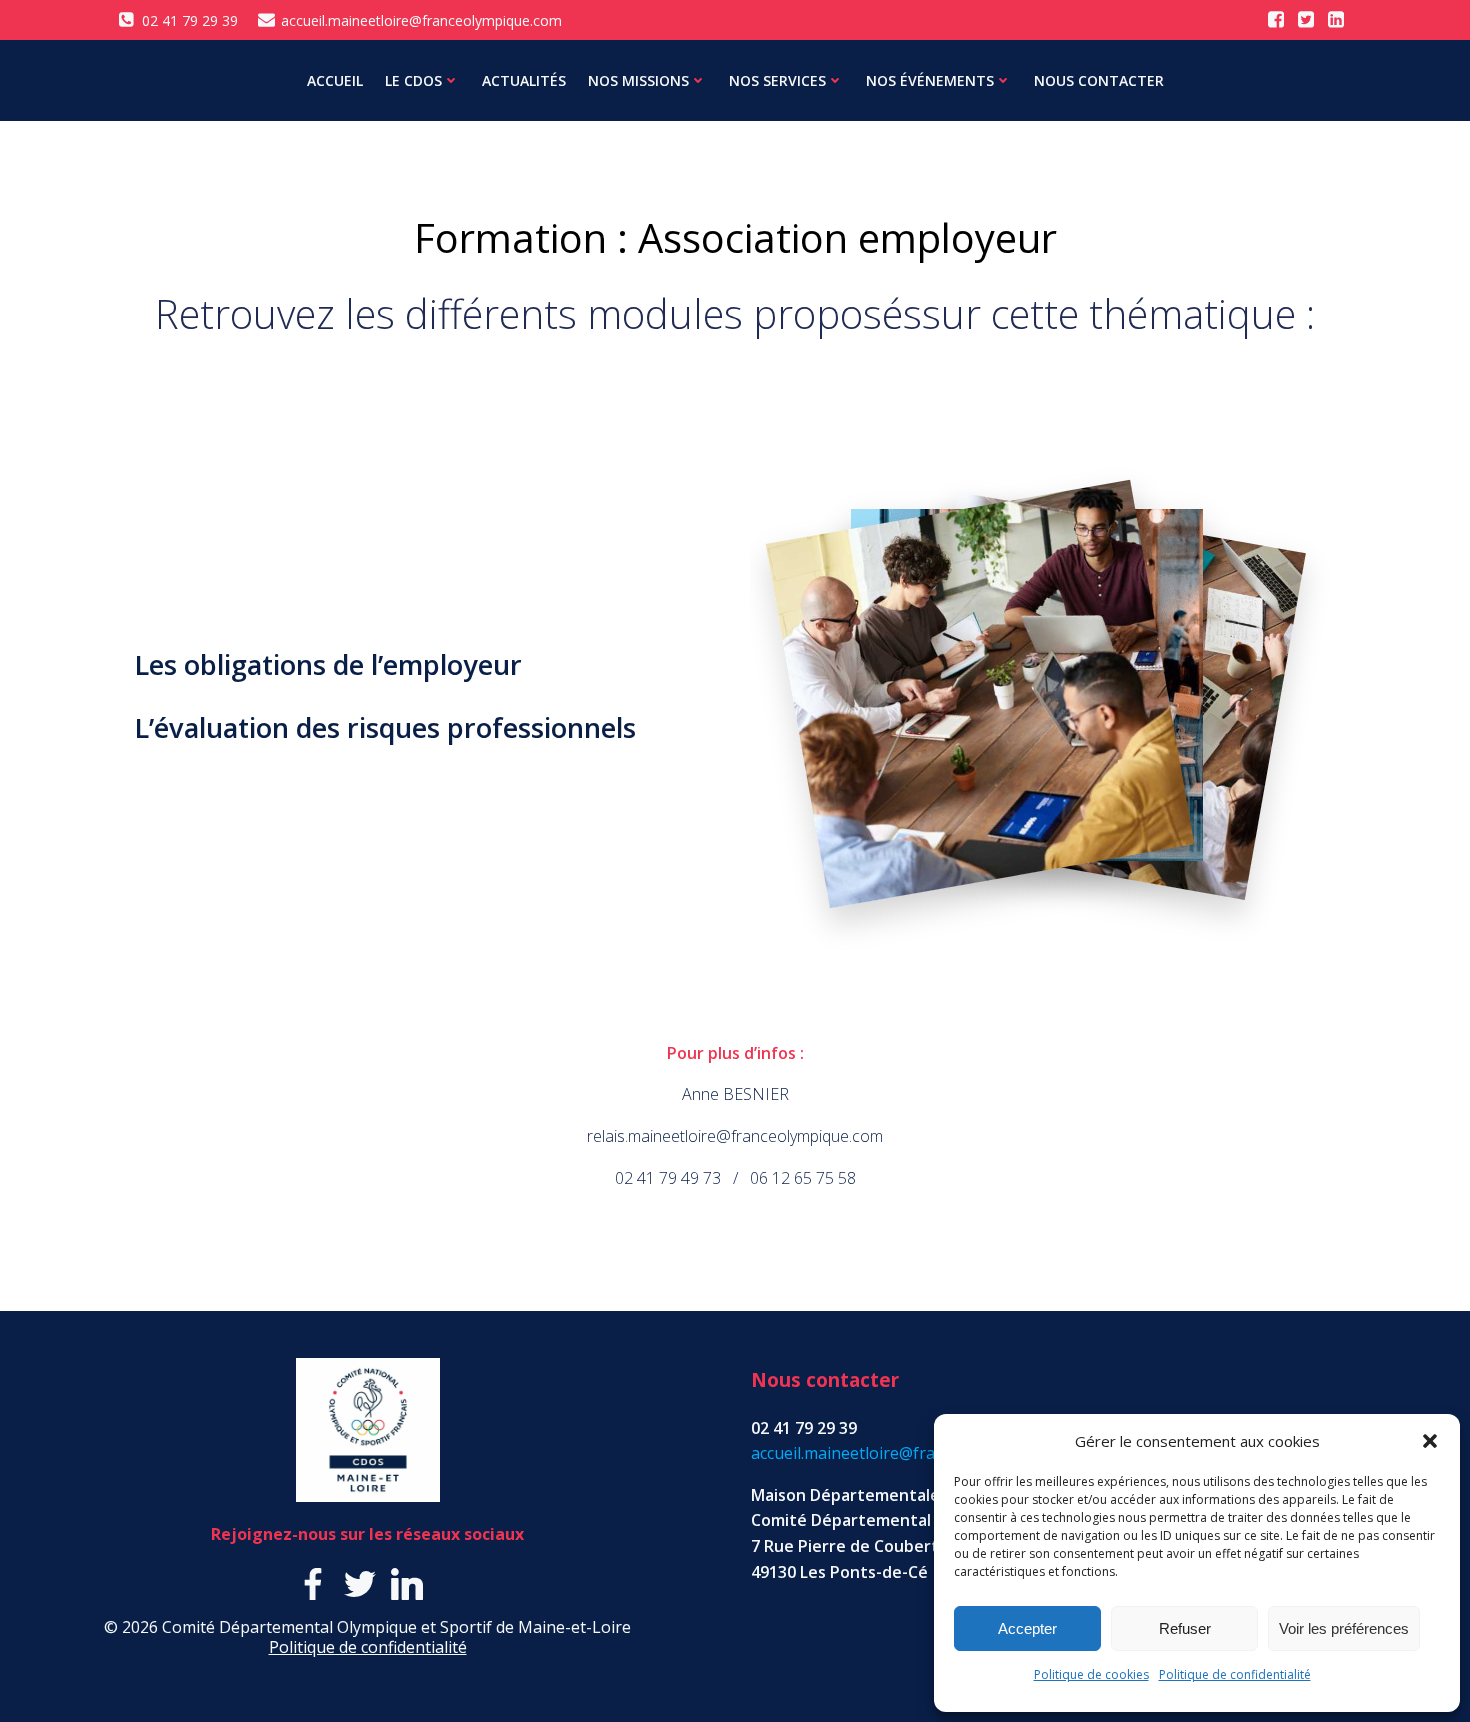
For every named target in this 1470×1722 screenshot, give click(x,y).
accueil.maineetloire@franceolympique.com (912, 1453)
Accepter (1027, 1628)
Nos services (777, 80)
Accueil (335, 80)
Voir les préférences (1344, 1628)
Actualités (524, 80)
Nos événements (930, 80)
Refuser (1185, 1628)
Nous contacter (1099, 80)
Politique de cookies (1091, 1674)
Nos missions (638, 80)
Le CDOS (413, 80)
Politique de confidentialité (1235, 1674)
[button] (1430, 1441)
